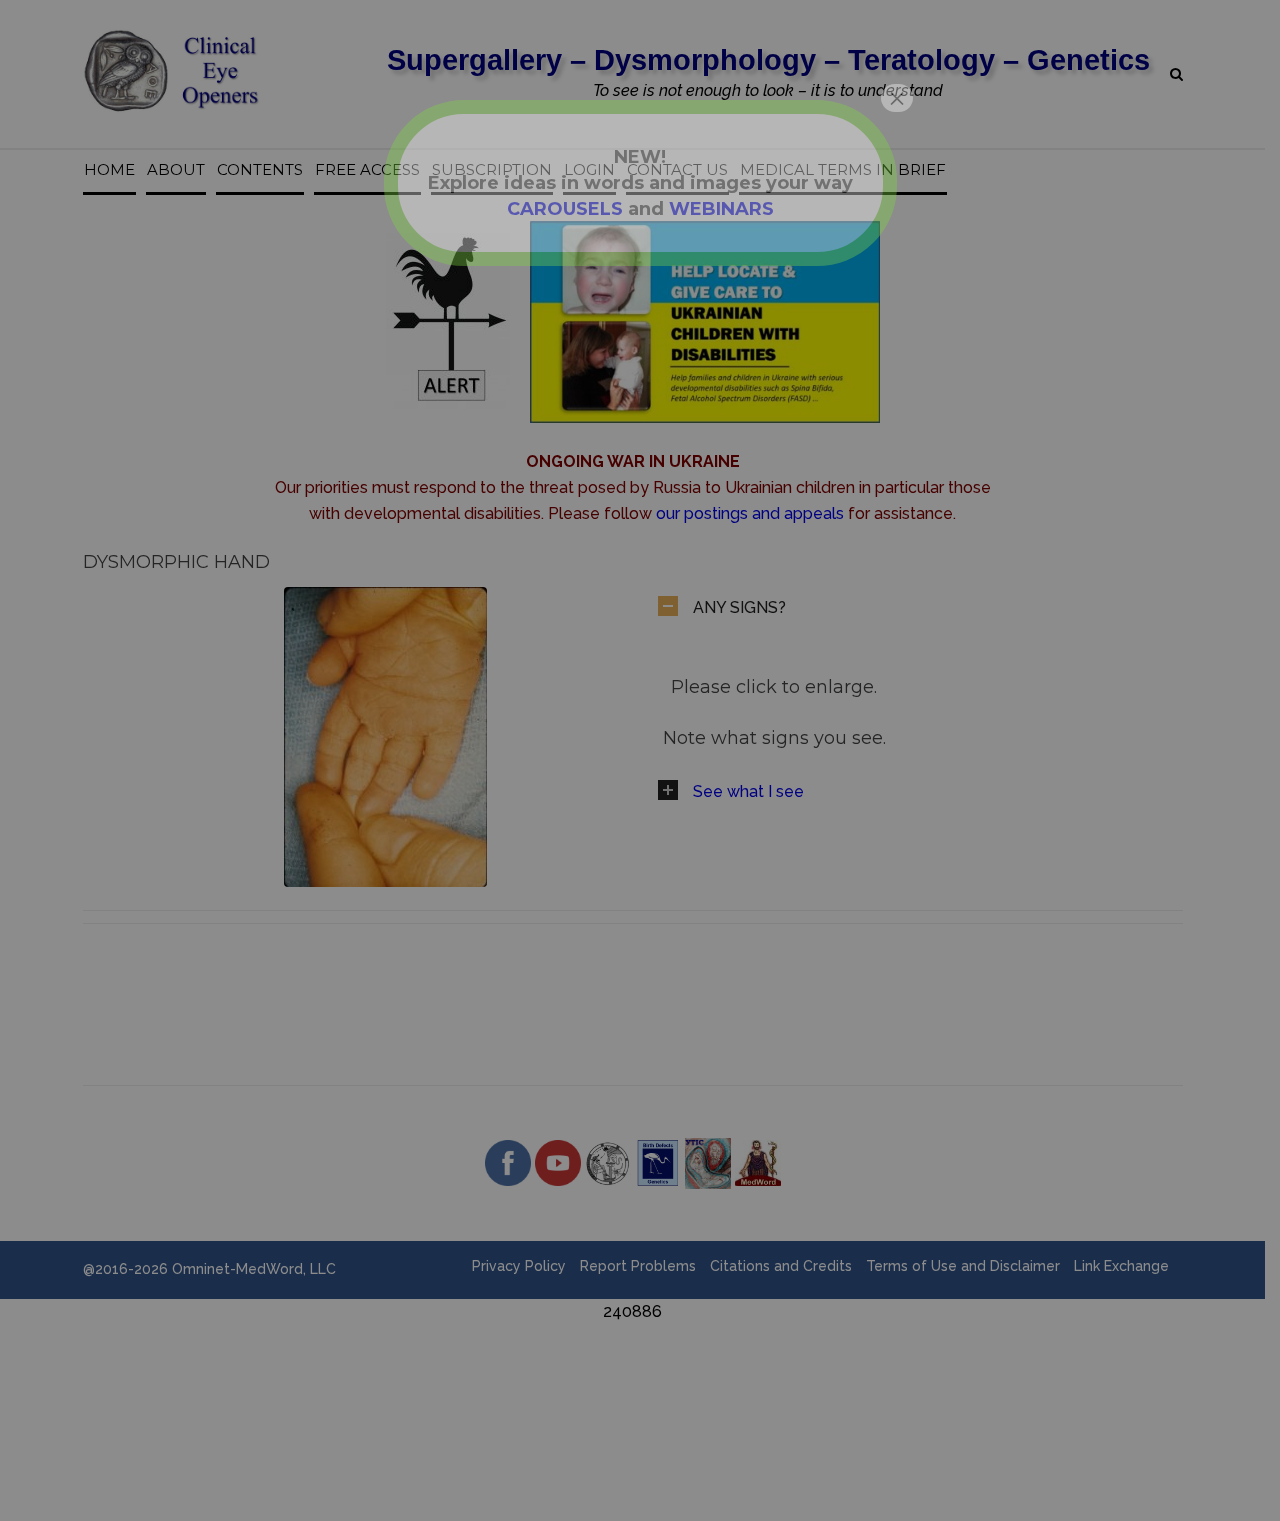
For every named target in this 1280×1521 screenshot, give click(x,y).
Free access (367, 170)
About (176, 170)
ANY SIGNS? (739, 607)
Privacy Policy (519, 1266)
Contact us (677, 170)
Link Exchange (1121, 1266)
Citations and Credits (781, 1266)
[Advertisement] (633, 1370)
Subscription (492, 170)
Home (109, 170)
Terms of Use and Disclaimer (963, 1266)
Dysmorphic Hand (176, 562)
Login (589, 170)
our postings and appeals (750, 513)
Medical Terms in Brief (843, 170)
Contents (260, 170)
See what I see (748, 791)
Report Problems (638, 1266)
